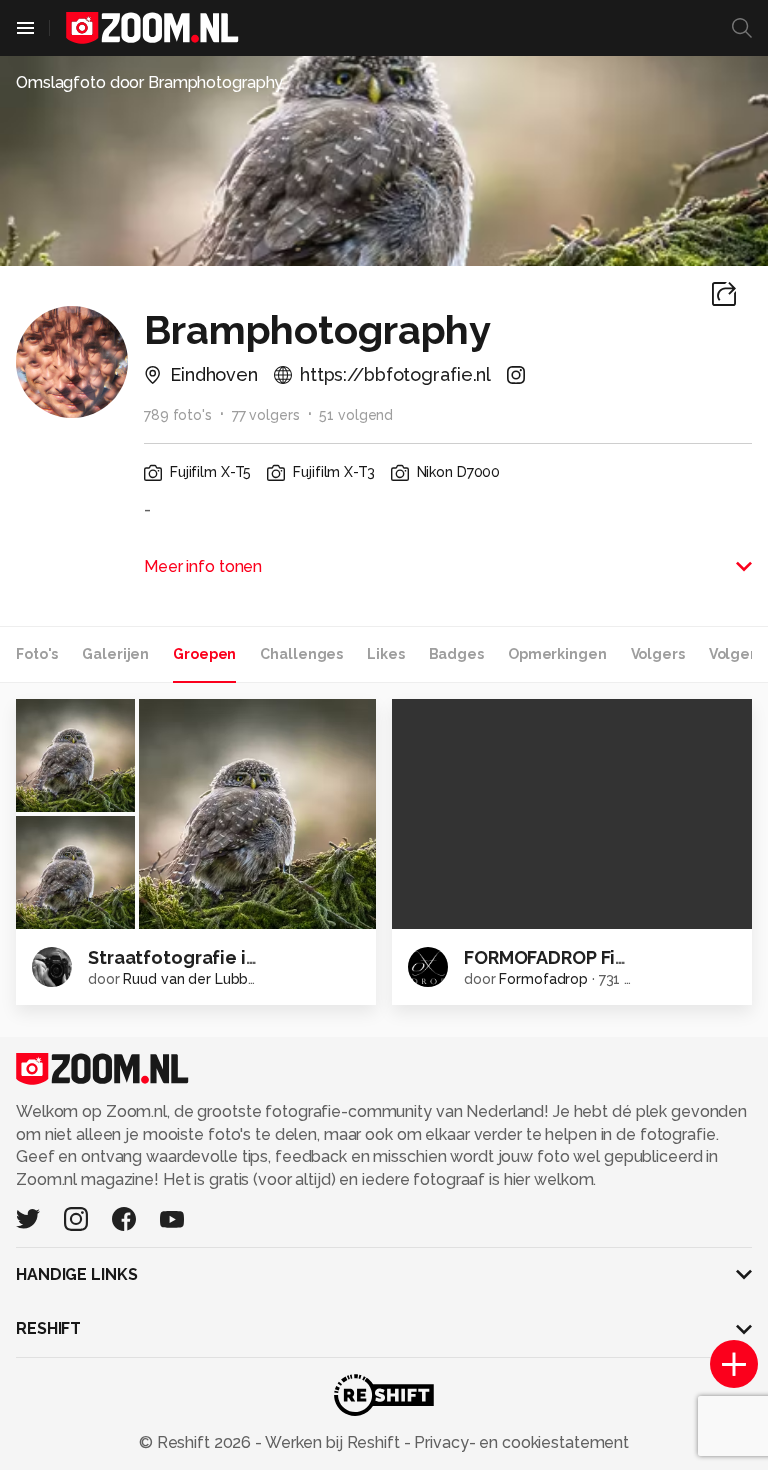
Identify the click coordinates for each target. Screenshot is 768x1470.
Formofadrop (543, 979)
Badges (456, 654)
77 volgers (266, 415)
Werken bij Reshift (333, 1442)
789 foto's (178, 415)
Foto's (37, 654)
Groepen (204, 654)
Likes (385, 654)
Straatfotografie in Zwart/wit (221, 957)
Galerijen (115, 654)
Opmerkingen (557, 654)
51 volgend (356, 415)
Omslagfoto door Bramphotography (149, 82)
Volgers (658, 654)
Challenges (301, 654)
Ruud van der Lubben (194, 979)
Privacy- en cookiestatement (519, 1442)
